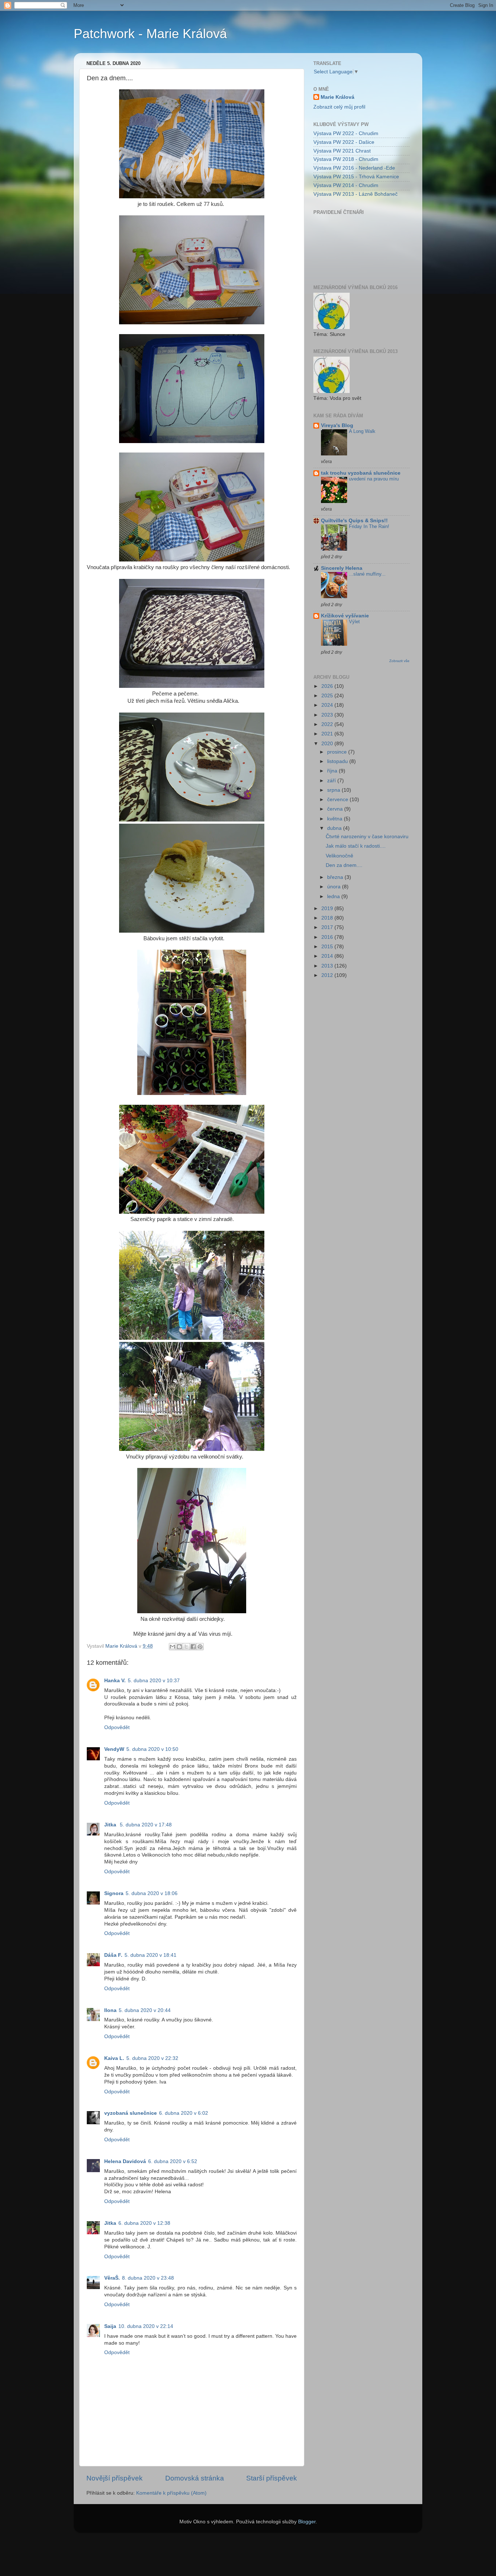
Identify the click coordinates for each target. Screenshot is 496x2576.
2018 (328, 918)
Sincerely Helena (342, 568)
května (336, 819)
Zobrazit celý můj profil (339, 107)
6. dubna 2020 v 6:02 (184, 2113)
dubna (335, 828)
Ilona (110, 2010)
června (336, 809)
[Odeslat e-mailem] (172, 1647)
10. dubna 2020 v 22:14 (146, 2326)
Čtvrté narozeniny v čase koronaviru (367, 837)
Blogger (307, 2522)
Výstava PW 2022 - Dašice (344, 142)
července (338, 800)
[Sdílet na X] (186, 1647)
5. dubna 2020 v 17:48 (146, 1825)
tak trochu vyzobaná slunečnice (361, 473)
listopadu (338, 761)
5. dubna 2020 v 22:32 (152, 2058)
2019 (328, 908)
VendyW (114, 1749)
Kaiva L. (114, 2058)
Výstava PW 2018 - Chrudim (346, 159)
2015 (328, 947)
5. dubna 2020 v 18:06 (152, 1893)
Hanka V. (115, 1681)
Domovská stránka (195, 2478)
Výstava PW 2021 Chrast (342, 151)
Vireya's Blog (337, 425)
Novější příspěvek (115, 2478)
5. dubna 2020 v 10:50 (152, 1749)
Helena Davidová (125, 2161)
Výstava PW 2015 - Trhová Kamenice (356, 177)
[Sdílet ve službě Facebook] (193, 1647)
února (335, 887)
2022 (328, 724)
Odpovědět (117, 1727)
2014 (328, 956)
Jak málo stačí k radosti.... (356, 846)
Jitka (111, 1825)
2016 (328, 937)
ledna (334, 896)
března (336, 877)
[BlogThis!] (179, 1647)
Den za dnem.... (344, 865)
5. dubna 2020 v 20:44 (145, 2010)
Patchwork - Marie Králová (150, 34)
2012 (328, 975)
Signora (114, 1893)
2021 (328, 734)
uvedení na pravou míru (374, 479)
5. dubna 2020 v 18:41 (151, 1955)
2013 (328, 966)
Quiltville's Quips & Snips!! (354, 521)
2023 (328, 715)
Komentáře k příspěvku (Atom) (171, 2493)
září (332, 781)
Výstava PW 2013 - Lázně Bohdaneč (355, 194)
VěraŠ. (112, 2278)
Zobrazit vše (399, 661)
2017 (328, 927)
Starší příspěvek (272, 2478)
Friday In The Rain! (369, 526)
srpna (334, 790)
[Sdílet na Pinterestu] (200, 1647)
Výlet (354, 622)
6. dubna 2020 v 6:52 (173, 2161)
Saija (110, 2326)
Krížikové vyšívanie (345, 616)
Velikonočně (340, 856)
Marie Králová (338, 97)
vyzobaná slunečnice (131, 2113)
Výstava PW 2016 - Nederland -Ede (354, 168)
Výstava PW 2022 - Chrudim (346, 133)
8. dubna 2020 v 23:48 (148, 2278)
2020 (328, 744)
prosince (338, 752)
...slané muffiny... (367, 574)
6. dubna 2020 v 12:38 (144, 2223)
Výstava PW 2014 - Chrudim (346, 185)
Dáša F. (113, 1955)
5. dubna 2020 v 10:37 (154, 1681)
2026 (328, 686)
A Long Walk (362, 431)
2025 (328, 696)
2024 (328, 705)
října (333, 771)
